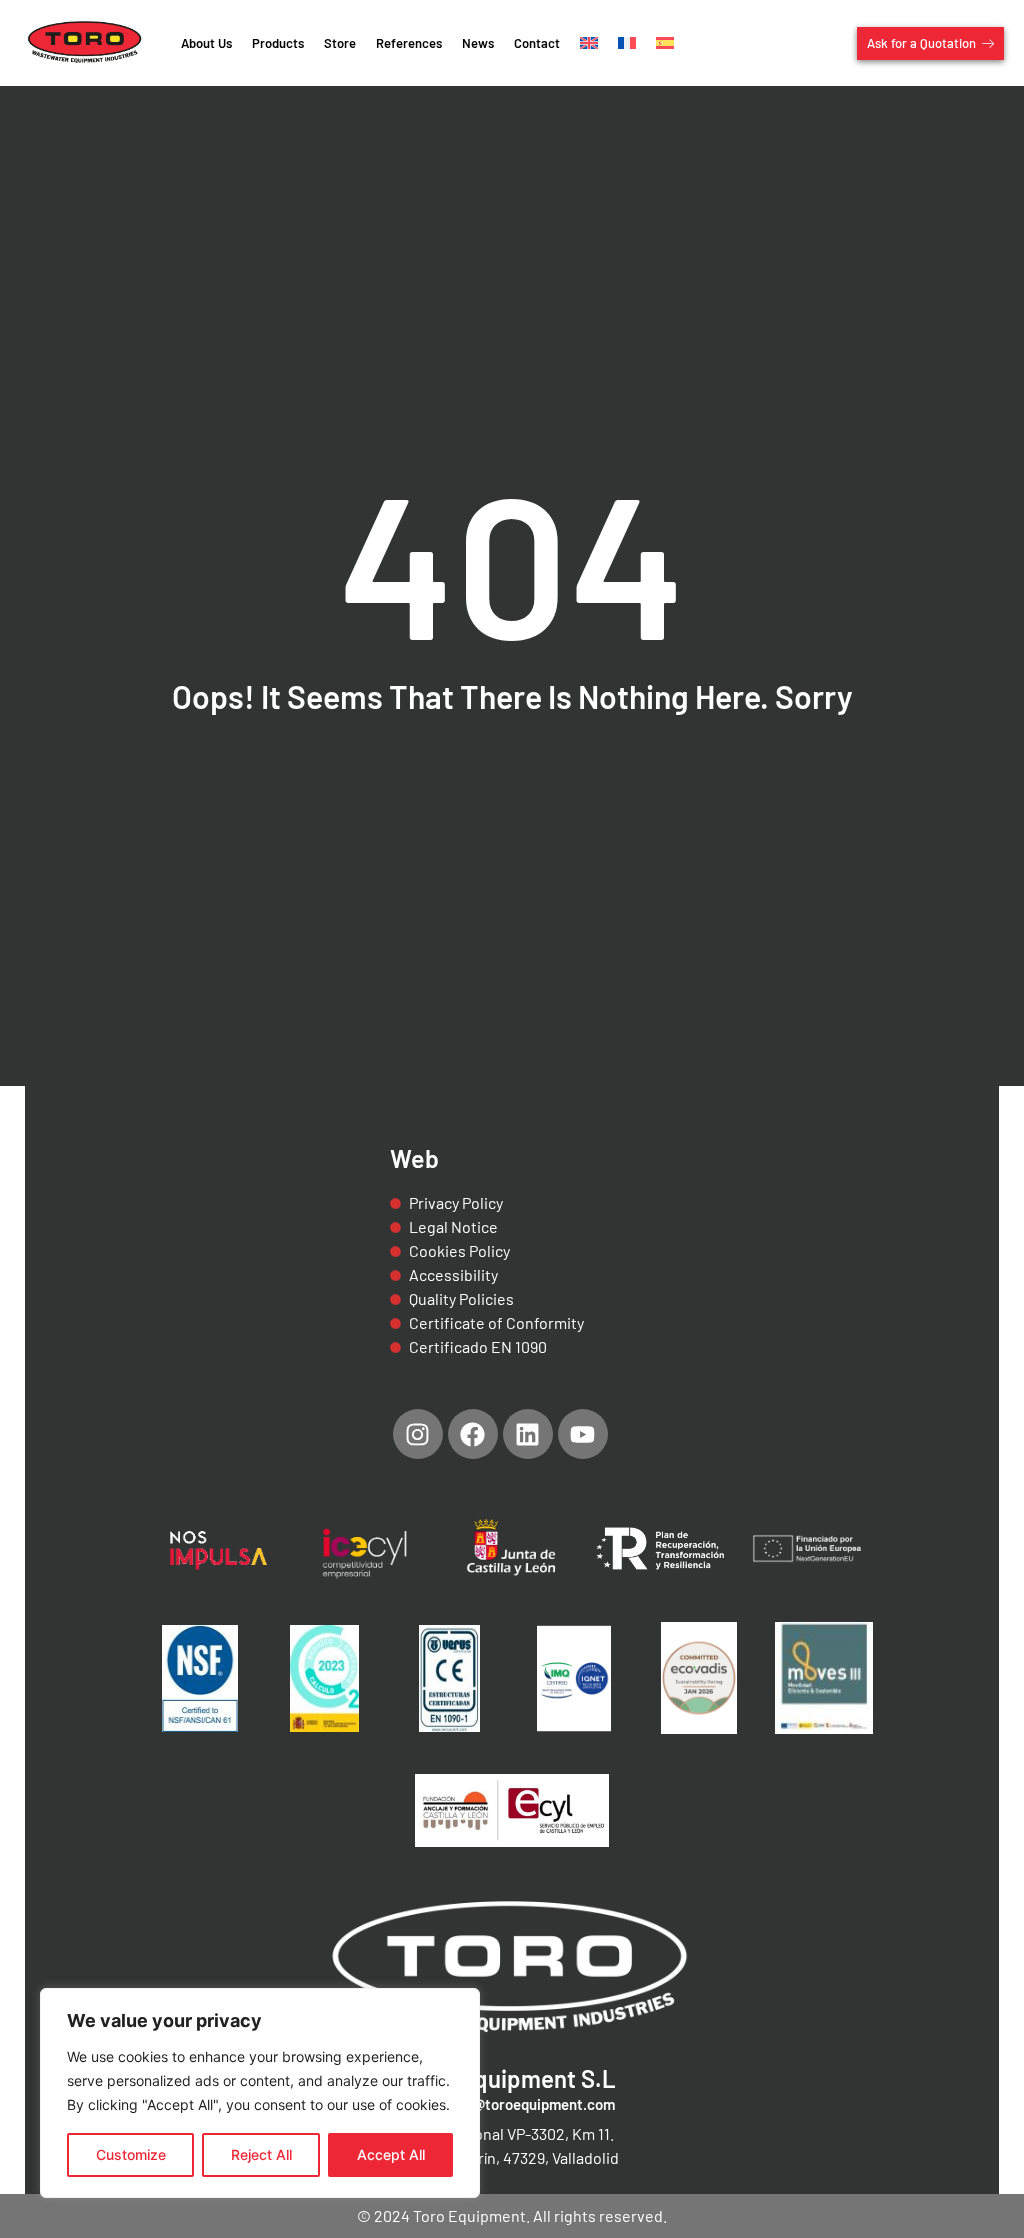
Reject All (261, 2154)
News (478, 43)
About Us (206, 43)
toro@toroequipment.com (530, 2104)
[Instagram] (418, 1434)
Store (340, 43)
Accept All (391, 2154)
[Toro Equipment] (85, 43)
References (409, 43)
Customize (131, 2154)
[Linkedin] (528, 1434)
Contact (537, 43)
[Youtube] (583, 1434)
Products (278, 43)
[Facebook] (473, 1434)
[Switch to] (589, 43)
